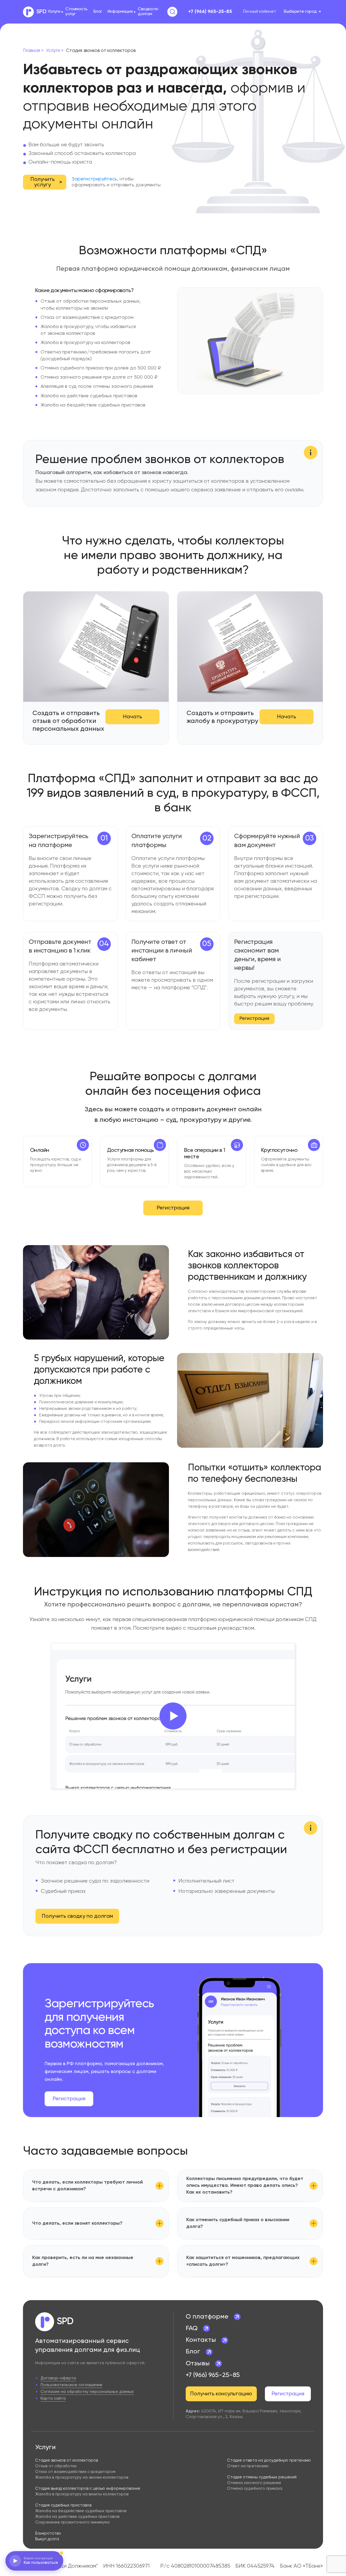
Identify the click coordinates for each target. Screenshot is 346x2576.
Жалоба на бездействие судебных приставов (81, 2511)
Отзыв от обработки (56, 2466)
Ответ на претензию (248, 2466)
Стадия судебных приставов (63, 2505)
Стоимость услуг (76, 12)
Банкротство (48, 2533)
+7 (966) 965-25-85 (210, 12)
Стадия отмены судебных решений (262, 2477)
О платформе (207, 2317)
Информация (120, 12)
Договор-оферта (58, 2378)
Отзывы (198, 2363)
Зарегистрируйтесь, (95, 179)
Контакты (201, 2340)
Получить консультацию (221, 2394)
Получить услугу (43, 182)
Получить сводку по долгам (77, 1916)
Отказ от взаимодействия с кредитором (75, 2472)
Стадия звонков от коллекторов (66, 2460)
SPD (41, 12)
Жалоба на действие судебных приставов (77, 2517)
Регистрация (254, 1019)
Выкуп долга (47, 2539)
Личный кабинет (259, 12)
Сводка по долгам (148, 12)
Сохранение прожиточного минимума (72, 2522)
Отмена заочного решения (254, 2483)
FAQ (192, 2328)
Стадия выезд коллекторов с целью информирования (88, 2489)
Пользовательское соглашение (71, 2385)
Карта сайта (53, 2398)
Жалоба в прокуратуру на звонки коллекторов (82, 2477)
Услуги (54, 12)
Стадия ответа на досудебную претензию (269, 2460)
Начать (132, 717)
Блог (98, 12)
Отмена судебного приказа (255, 2489)
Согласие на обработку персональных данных (87, 2392)
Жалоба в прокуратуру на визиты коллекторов (82, 2494)
